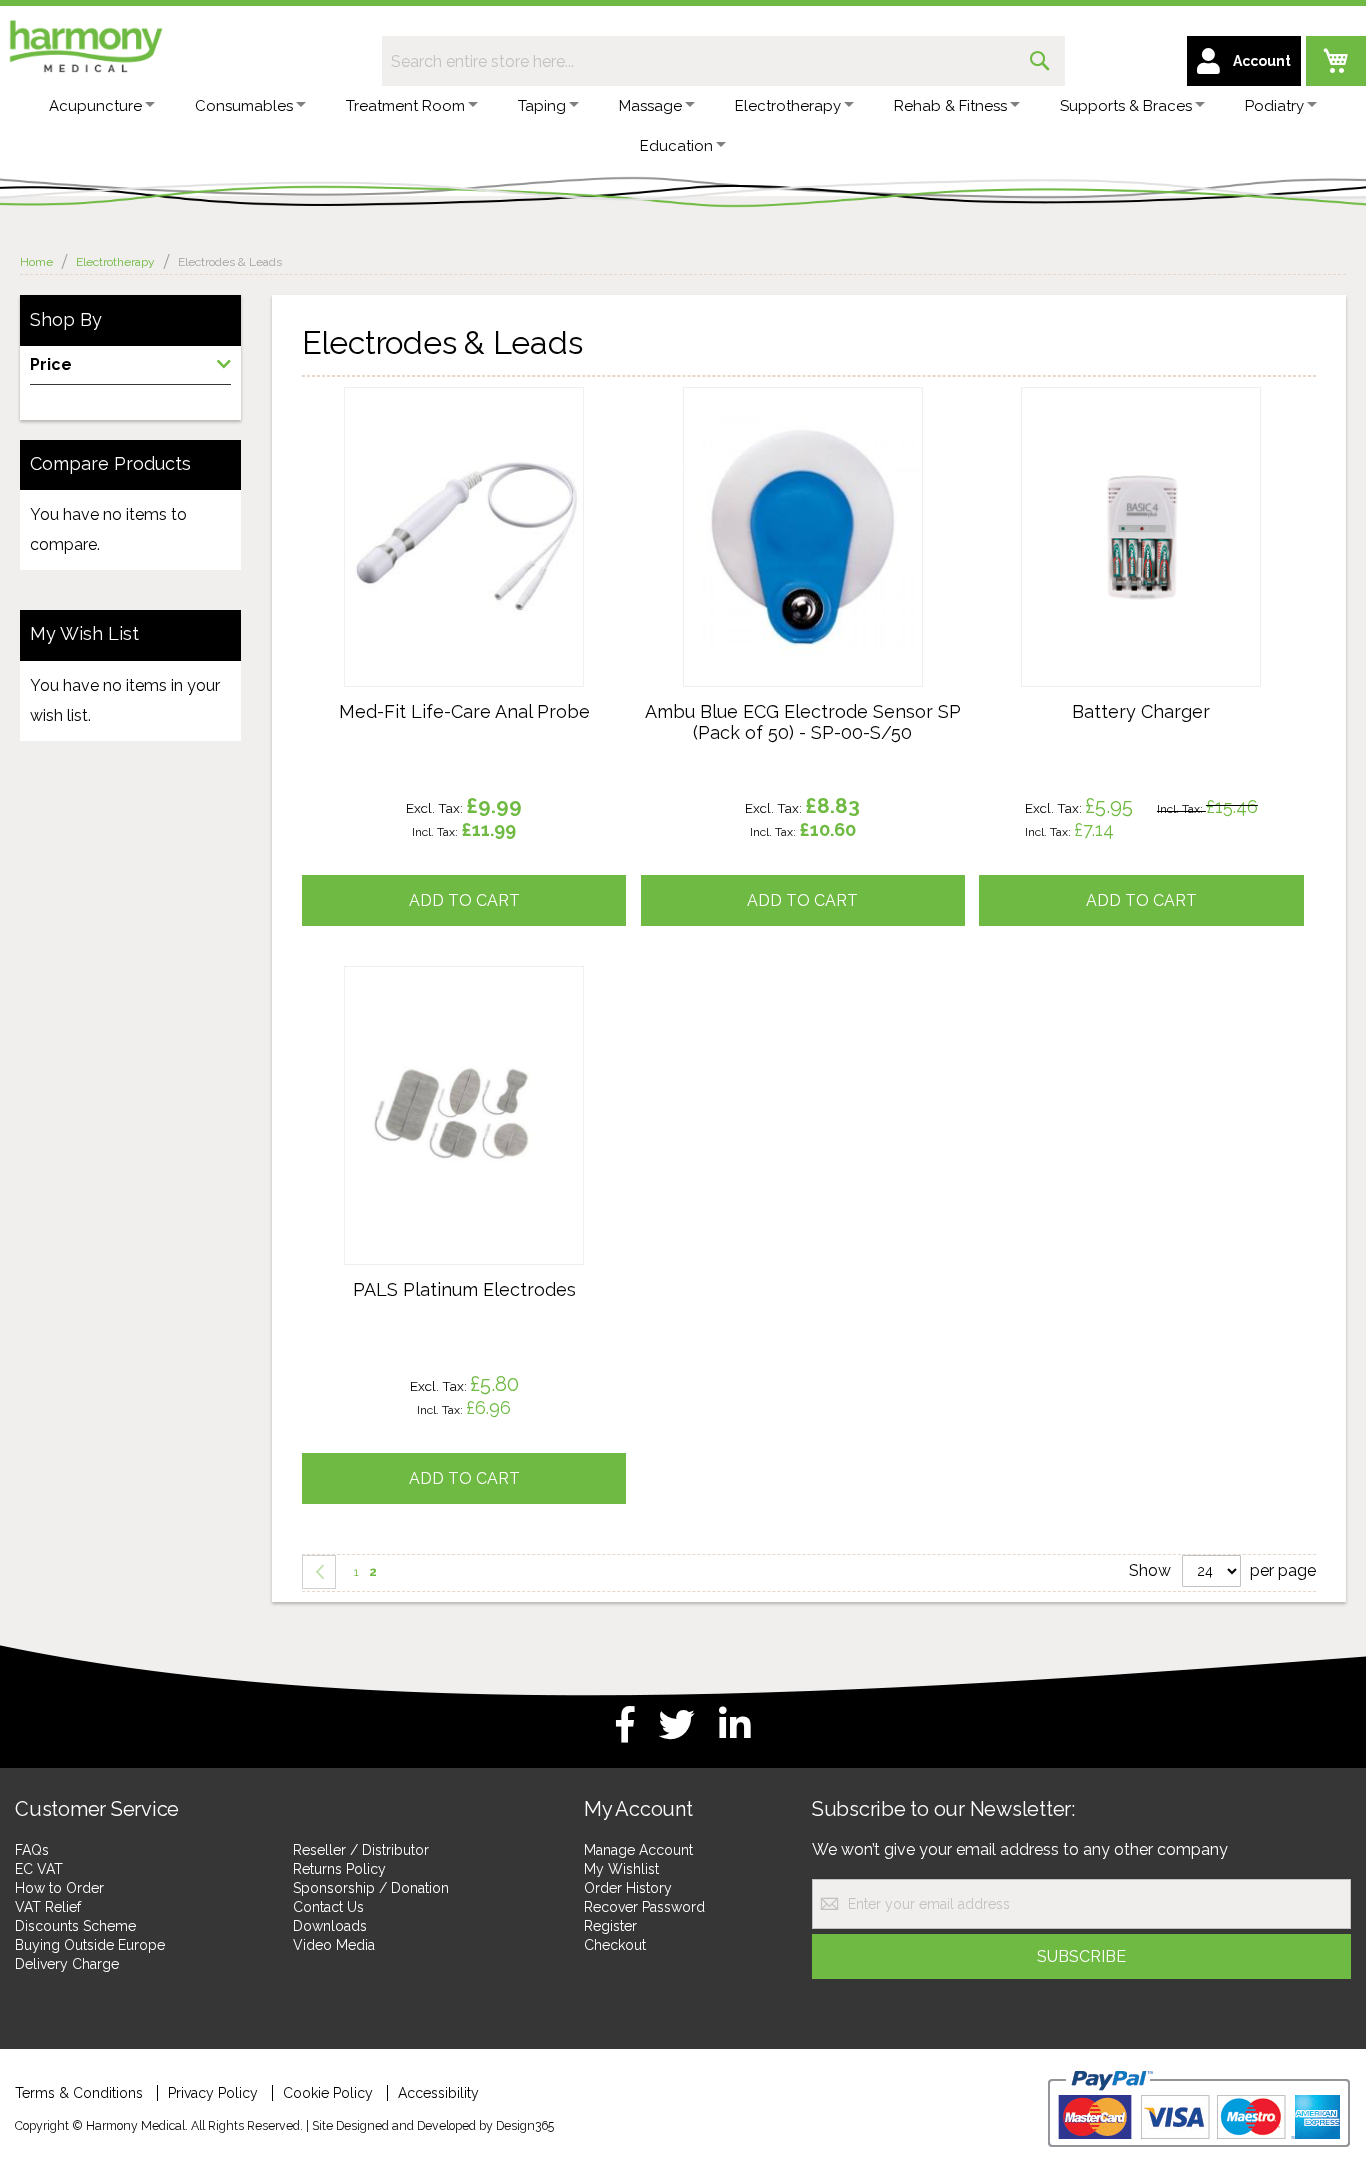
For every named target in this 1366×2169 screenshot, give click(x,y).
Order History (628, 1888)
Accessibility (438, 2093)
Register (610, 1926)
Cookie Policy (328, 2093)
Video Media (334, 1945)
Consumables (267, 106)
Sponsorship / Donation (371, 1888)
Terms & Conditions (79, 2093)
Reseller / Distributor (361, 1850)
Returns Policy (339, 1869)
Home (38, 262)
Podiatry (602, 146)
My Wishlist (621, 1869)
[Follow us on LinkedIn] (735, 1725)
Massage (706, 106)
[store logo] (85, 43)
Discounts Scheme (75, 1926)
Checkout (615, 1945)
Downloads (330, 1926)
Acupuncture (107, 106)
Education (732, 146)
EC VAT (39, 1869)
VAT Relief (48, 1907)
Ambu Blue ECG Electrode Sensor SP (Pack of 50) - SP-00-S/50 (803, 722)
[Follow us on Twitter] (677, 1725)
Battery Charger (1141, 711)
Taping (587, 106)
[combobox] (723, 61)
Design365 (525, 2125)
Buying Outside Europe (90, 1945)
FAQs (32, 1850)
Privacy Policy (213, 2093)
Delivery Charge (67, 1964)
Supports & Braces (1215, 106)
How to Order (59, 1888)
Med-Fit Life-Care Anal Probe (464, 711)
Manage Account (638, 1850)
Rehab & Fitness (1028, 106)
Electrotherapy (855, 106)
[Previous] (319, 1572)
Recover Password (644, 1907)
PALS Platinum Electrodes (464, 1289)
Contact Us (328, 1907)
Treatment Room (439, 106)
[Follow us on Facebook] (625, 1725)
